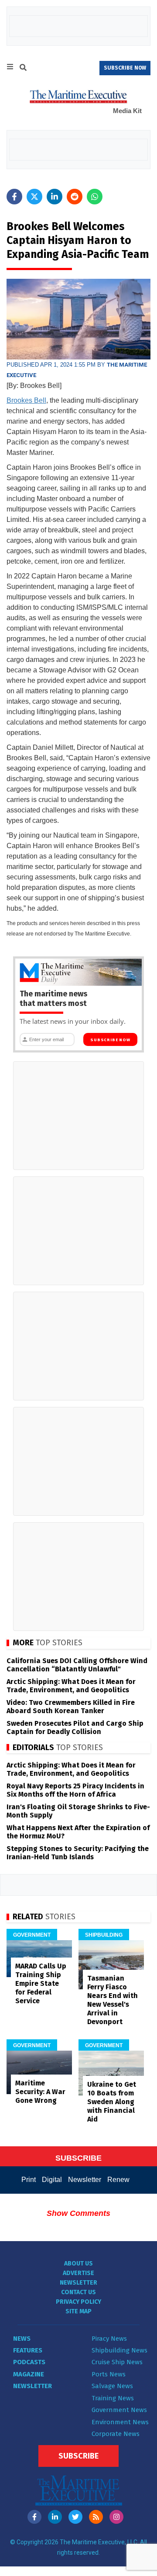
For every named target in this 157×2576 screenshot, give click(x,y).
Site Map (78, 2311)
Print (29, 2180)
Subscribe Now (110, 1040)
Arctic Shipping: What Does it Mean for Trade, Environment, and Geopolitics (71, 1686)
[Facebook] (34, 2517)
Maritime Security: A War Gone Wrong (40, 2092)
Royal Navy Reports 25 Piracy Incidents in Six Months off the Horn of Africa (75, 1790)
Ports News (109, 2374)
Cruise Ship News (117, 2362)
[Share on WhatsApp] (95, 197)
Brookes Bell (26, 400)
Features (28, 2350)
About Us (78, 2264)
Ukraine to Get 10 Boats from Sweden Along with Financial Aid (112, 2102)
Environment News (120, 2422)
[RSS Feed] (96, 2517)
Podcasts (29, 2362)
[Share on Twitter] (34, 197)
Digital (52, 2180)
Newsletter (85, 2180)
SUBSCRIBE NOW (125, 68)
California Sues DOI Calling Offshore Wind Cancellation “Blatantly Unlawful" (77, 1665)
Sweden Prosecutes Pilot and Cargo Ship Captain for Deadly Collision (75, 1727)
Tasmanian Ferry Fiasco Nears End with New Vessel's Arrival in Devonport (113, 2000)
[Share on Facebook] (14, 197)
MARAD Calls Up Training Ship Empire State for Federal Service (41, 1983)
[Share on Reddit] (75, 197)
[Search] (23, 69)
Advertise (78, 2273)
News (22, 2339)
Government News (119, 2410)
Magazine (29, 2374)
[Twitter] (75, 2517)
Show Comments (78, 2213)
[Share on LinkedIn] (55, 197)
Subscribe (78, 2456)
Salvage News (112, 2386)
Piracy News (109, 2339)
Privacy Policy (78, 2302)
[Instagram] (116, 2517)
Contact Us (78, 2292)
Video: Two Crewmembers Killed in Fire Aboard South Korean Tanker (71, 1707)
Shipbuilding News (119, 2350)
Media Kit (127, 111)
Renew (118, 2180)
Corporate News (116, 2434)
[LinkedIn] (55, 2517)
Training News (113, 2398)
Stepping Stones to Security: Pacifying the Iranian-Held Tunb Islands (78, 1853)
